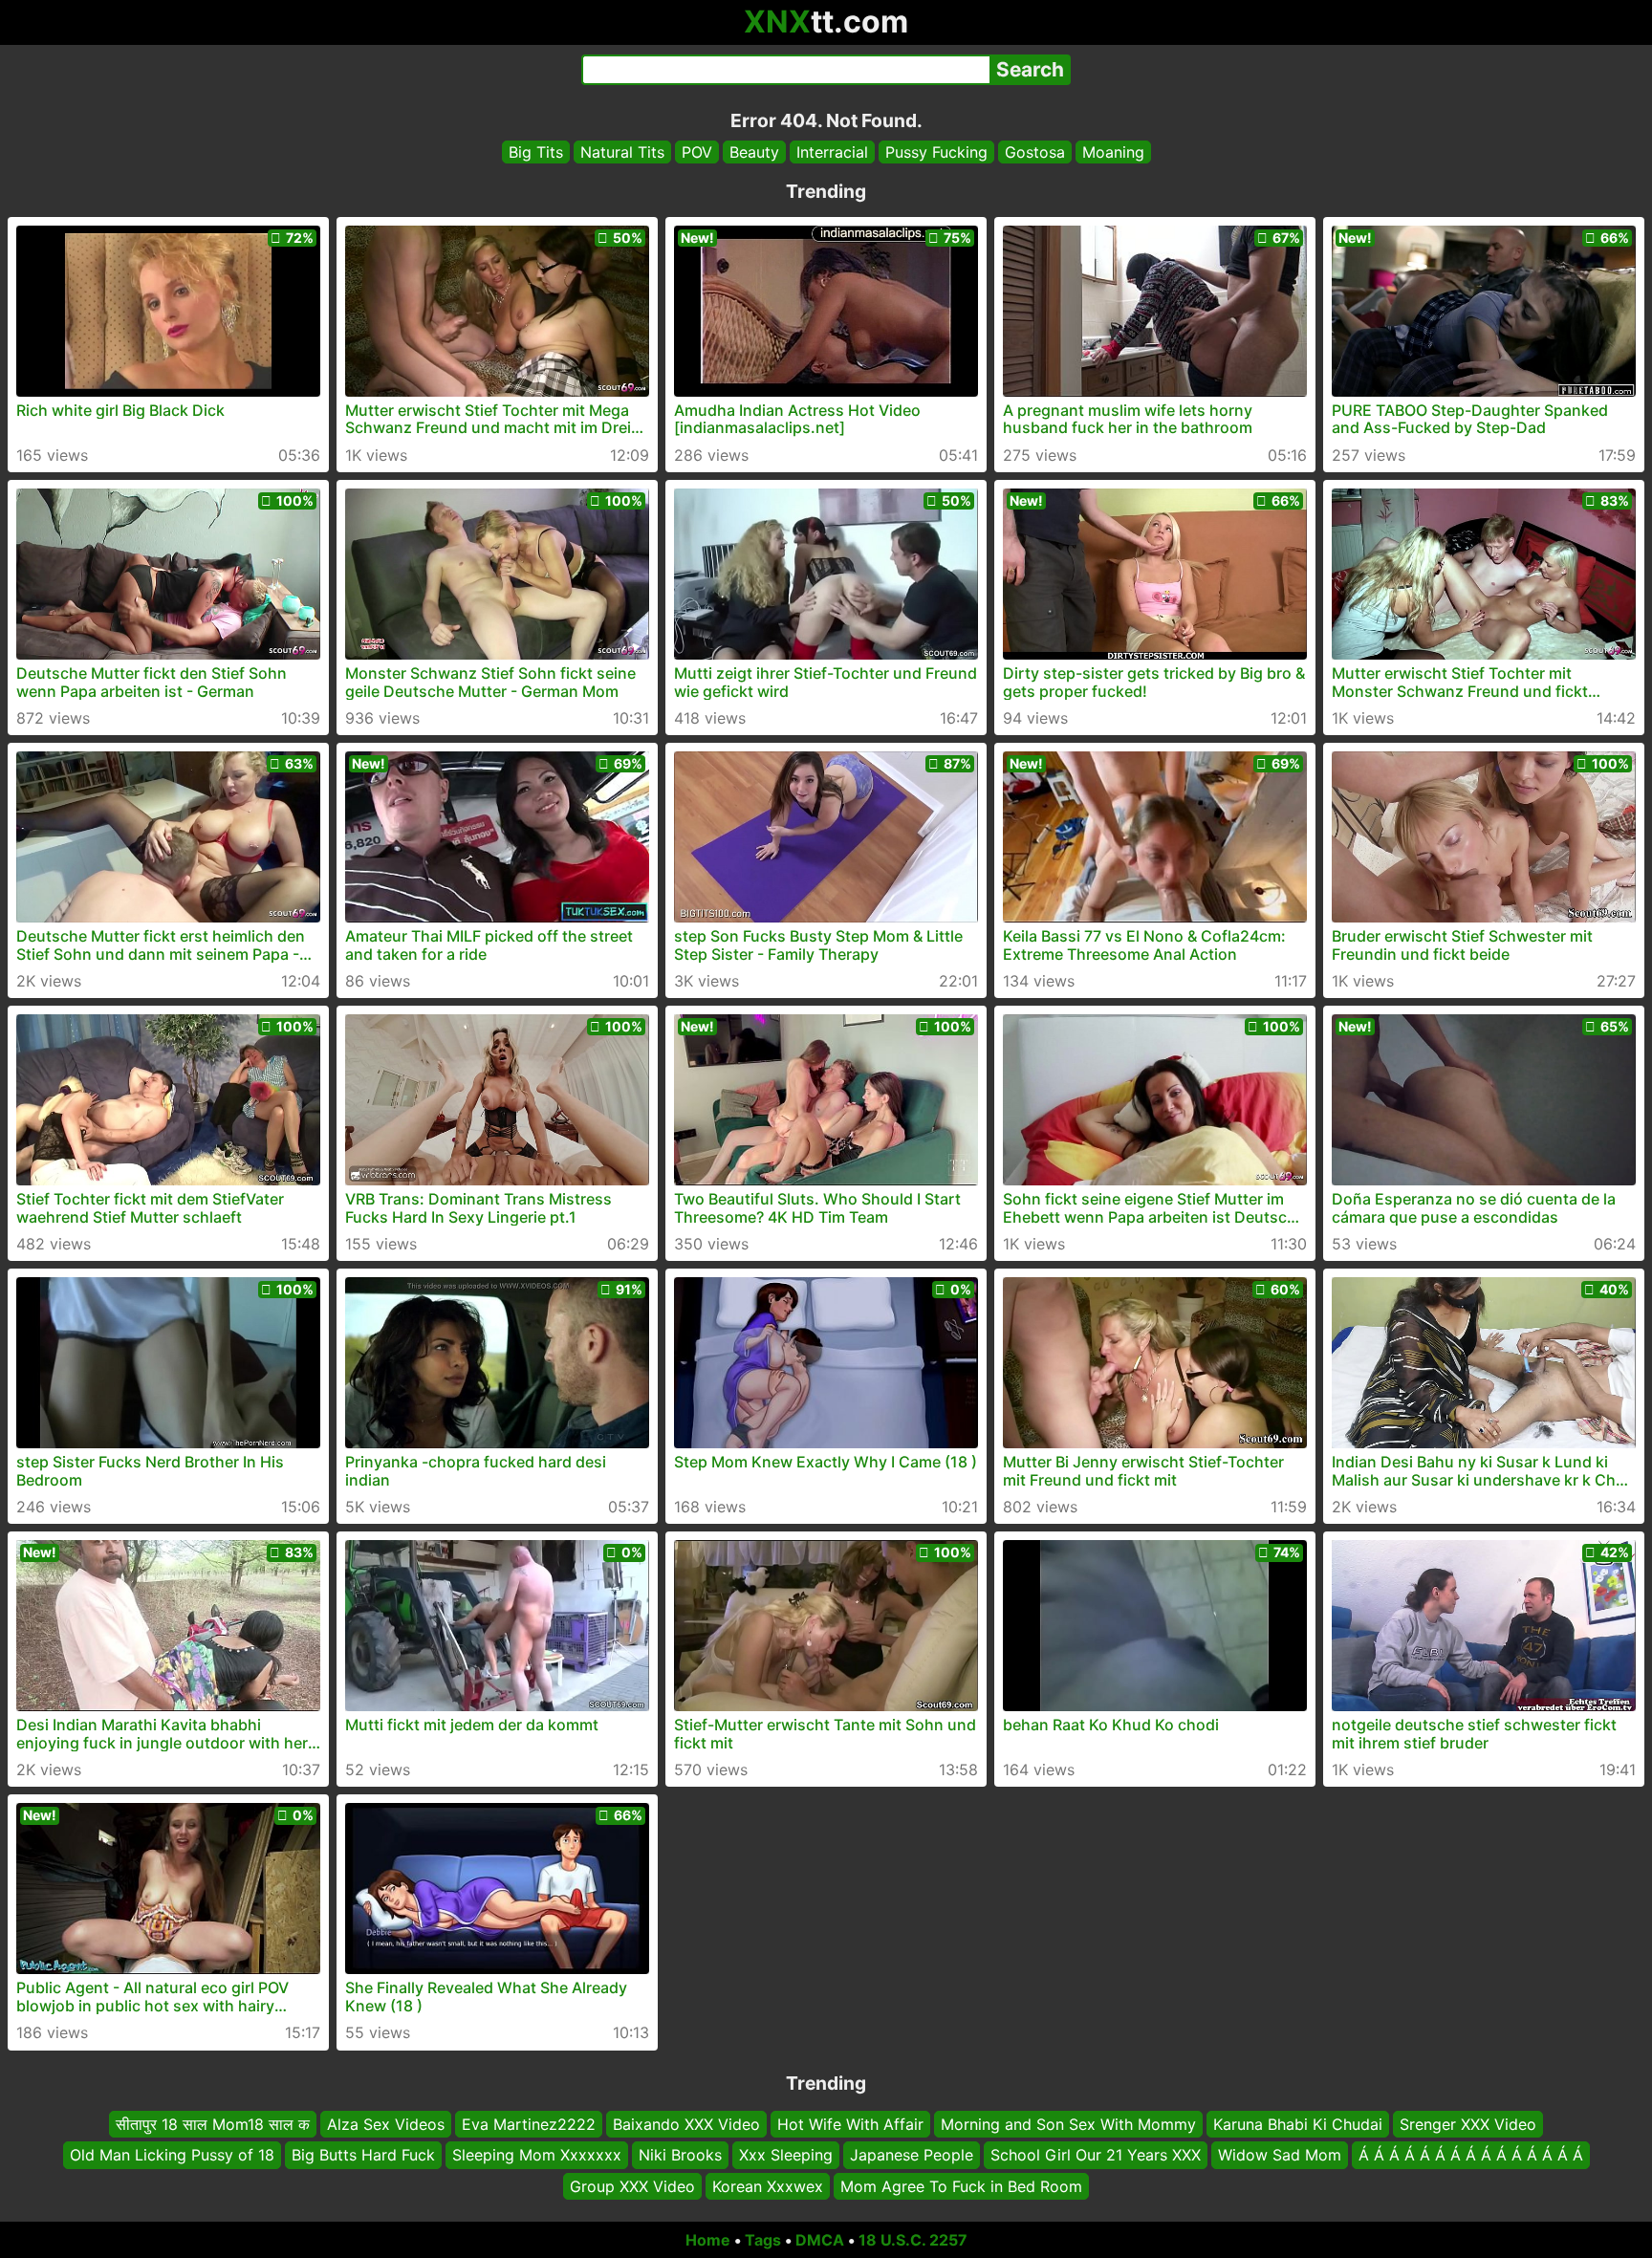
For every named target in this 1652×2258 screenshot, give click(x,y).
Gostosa (1035, 152)
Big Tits (536, 152)
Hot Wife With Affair (850, 2124)
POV (697, 152)
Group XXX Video (632, 2186)
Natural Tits (622, 152)
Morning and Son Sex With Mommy (1068, 2124)
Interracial (832, 152)
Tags (763, 2240)
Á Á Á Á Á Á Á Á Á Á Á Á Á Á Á (1471, 2156)
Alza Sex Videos (386, 2124)
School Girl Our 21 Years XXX (1096, 2156)
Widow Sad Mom (1280, 2156)
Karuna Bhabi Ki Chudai (1298, 2124)
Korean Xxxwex (768, 2186)
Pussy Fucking (936, 152)
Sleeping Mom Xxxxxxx (537, 2156)
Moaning (1113, 152)
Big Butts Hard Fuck (363, 2156)
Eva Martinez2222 (529, 2124)
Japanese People (912, 2156)
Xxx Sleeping (786, 2156)
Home (708, 2240)
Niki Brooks (680, 2156)
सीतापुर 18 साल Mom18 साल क (213, 2124)
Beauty (754, 152)
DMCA (820, 2240)
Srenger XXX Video (1468, 2124)
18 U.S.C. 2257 (913, 2240)
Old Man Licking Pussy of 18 (172, 2156)
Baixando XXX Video (686, 2124)
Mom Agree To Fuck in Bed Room (961, 2186)
